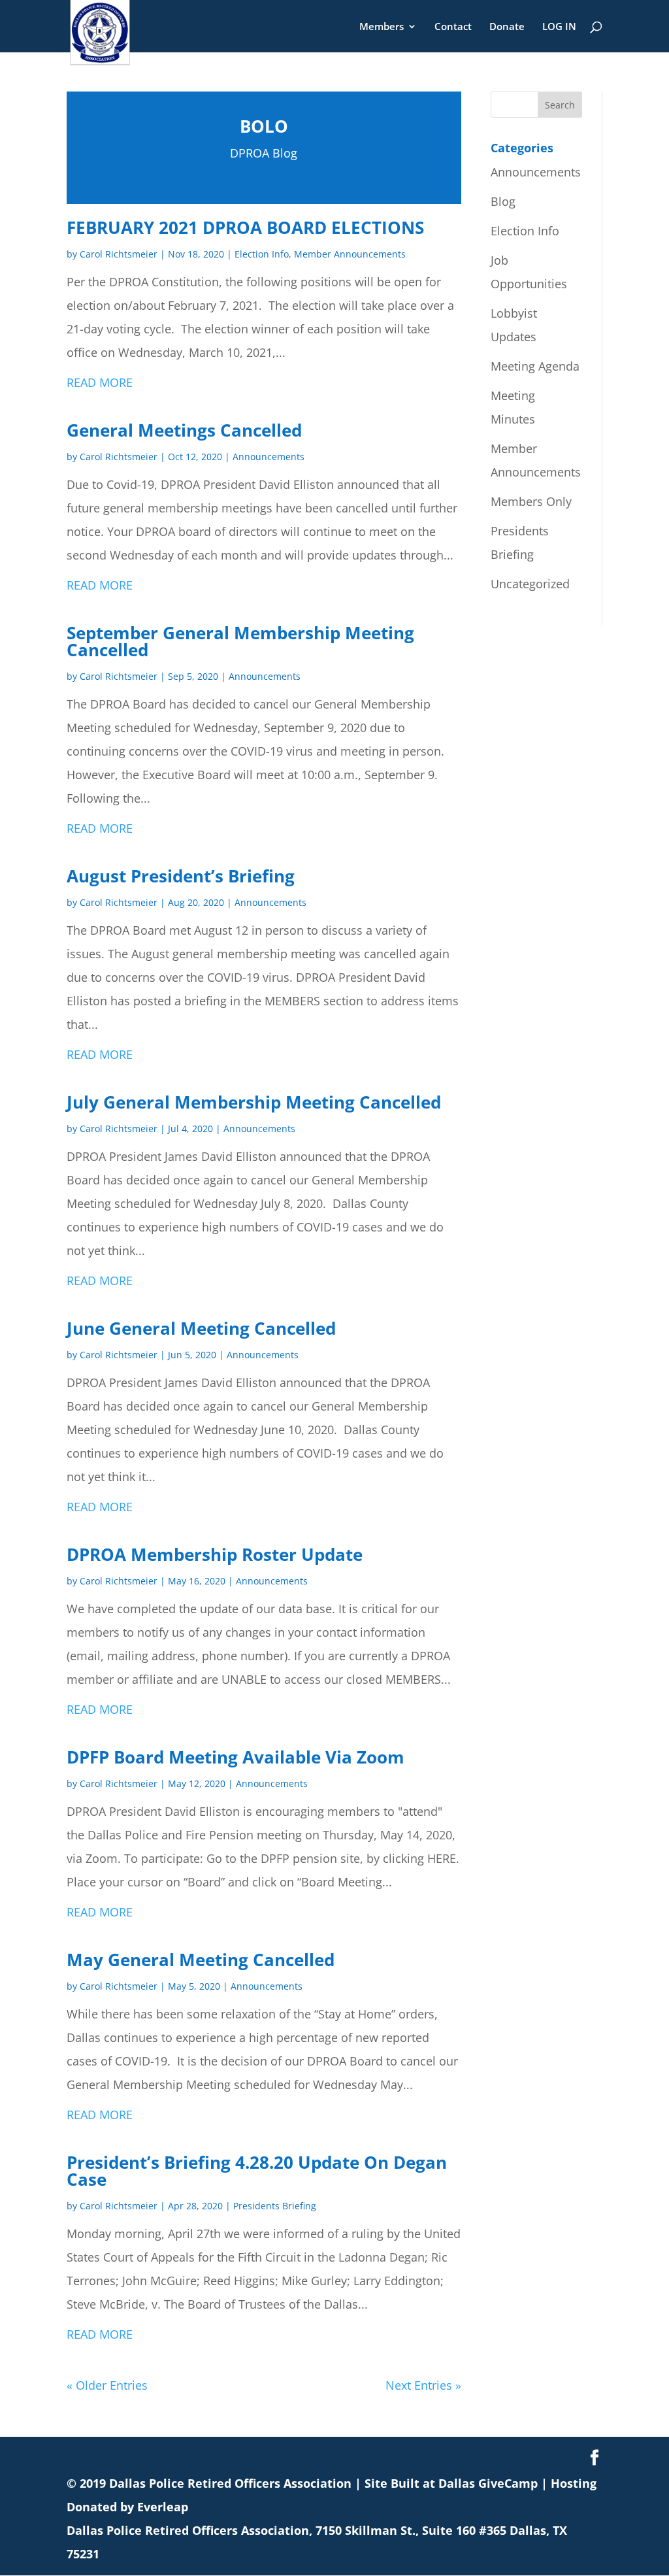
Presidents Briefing (275, 2206)
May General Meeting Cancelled (201, 1960)
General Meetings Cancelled (184, 430)
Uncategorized (530, 584)
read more (100, 382)
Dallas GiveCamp (488, 2483)
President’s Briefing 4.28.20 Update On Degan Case (257, 2171)
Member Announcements (350, 254)
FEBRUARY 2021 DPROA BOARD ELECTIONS (245, 227)
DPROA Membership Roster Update (215, 1554)
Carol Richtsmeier (119, 254)
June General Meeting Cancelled (201, 1328)
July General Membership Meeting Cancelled (254, 1102)
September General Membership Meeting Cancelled (240, 641)
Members (382, 27)
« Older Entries (107, 2385)
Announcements (269, 457)
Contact (453, 27)
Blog (503, 201)
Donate (507, 27)
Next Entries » (423, 2385)
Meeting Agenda (535, 366)
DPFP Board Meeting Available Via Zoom (236, 1757)
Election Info (262, 254)
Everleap (163, 2507)
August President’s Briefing (181, 876)
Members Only (531, 501)
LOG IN (559, 27)
